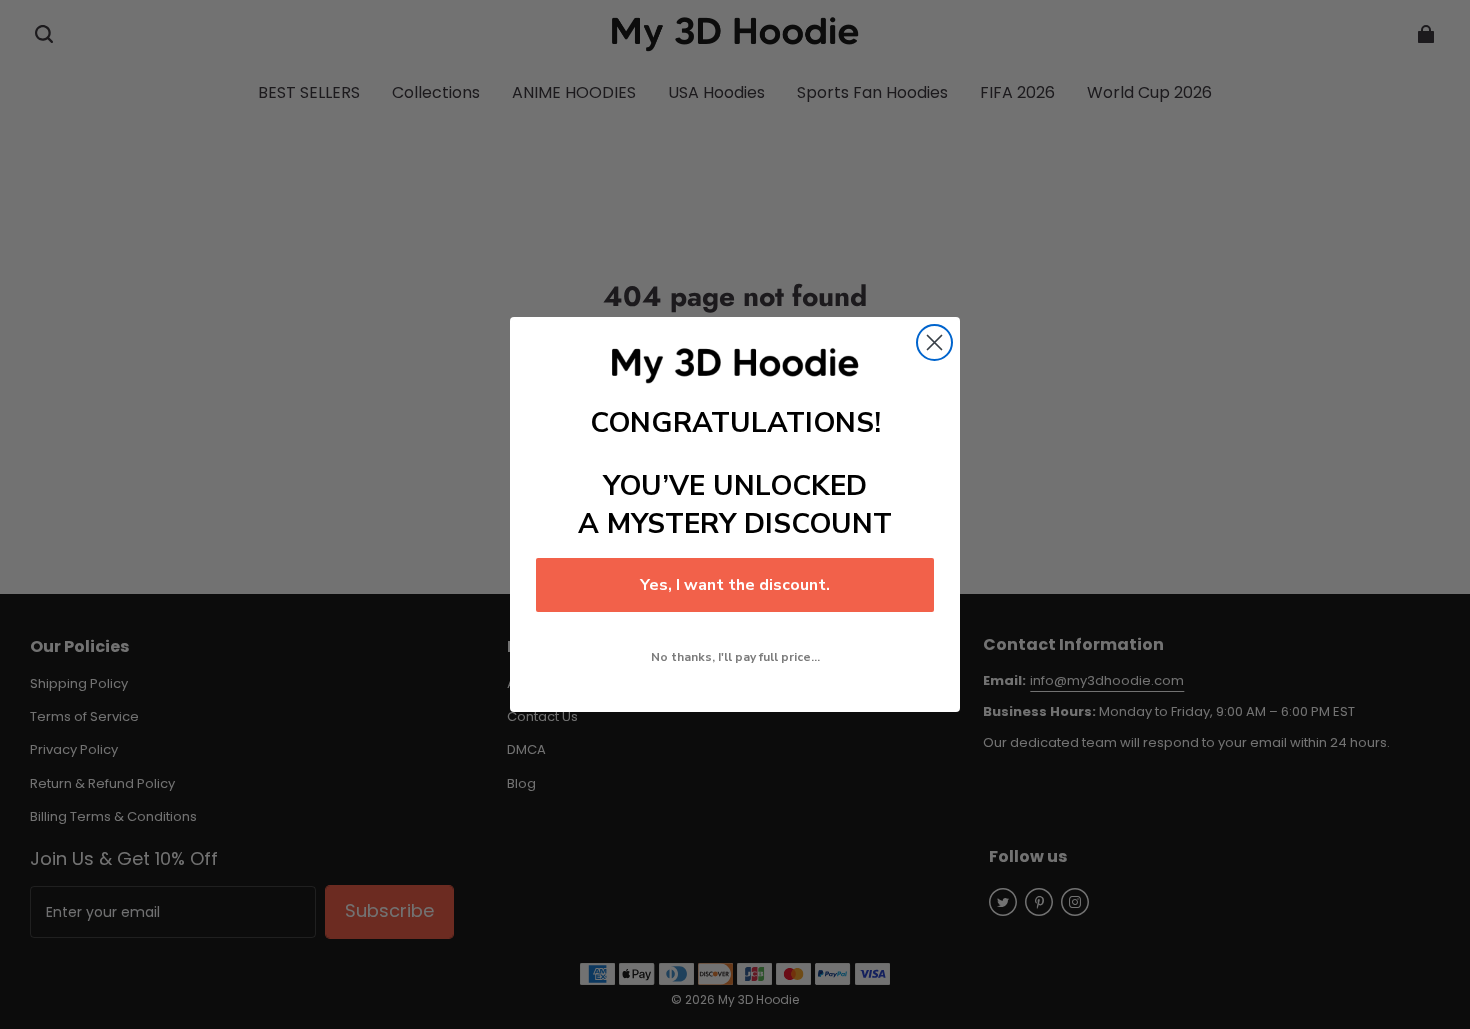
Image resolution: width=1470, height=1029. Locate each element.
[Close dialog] (934, 342)
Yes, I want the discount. (735, 585)
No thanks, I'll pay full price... (735, 657)
